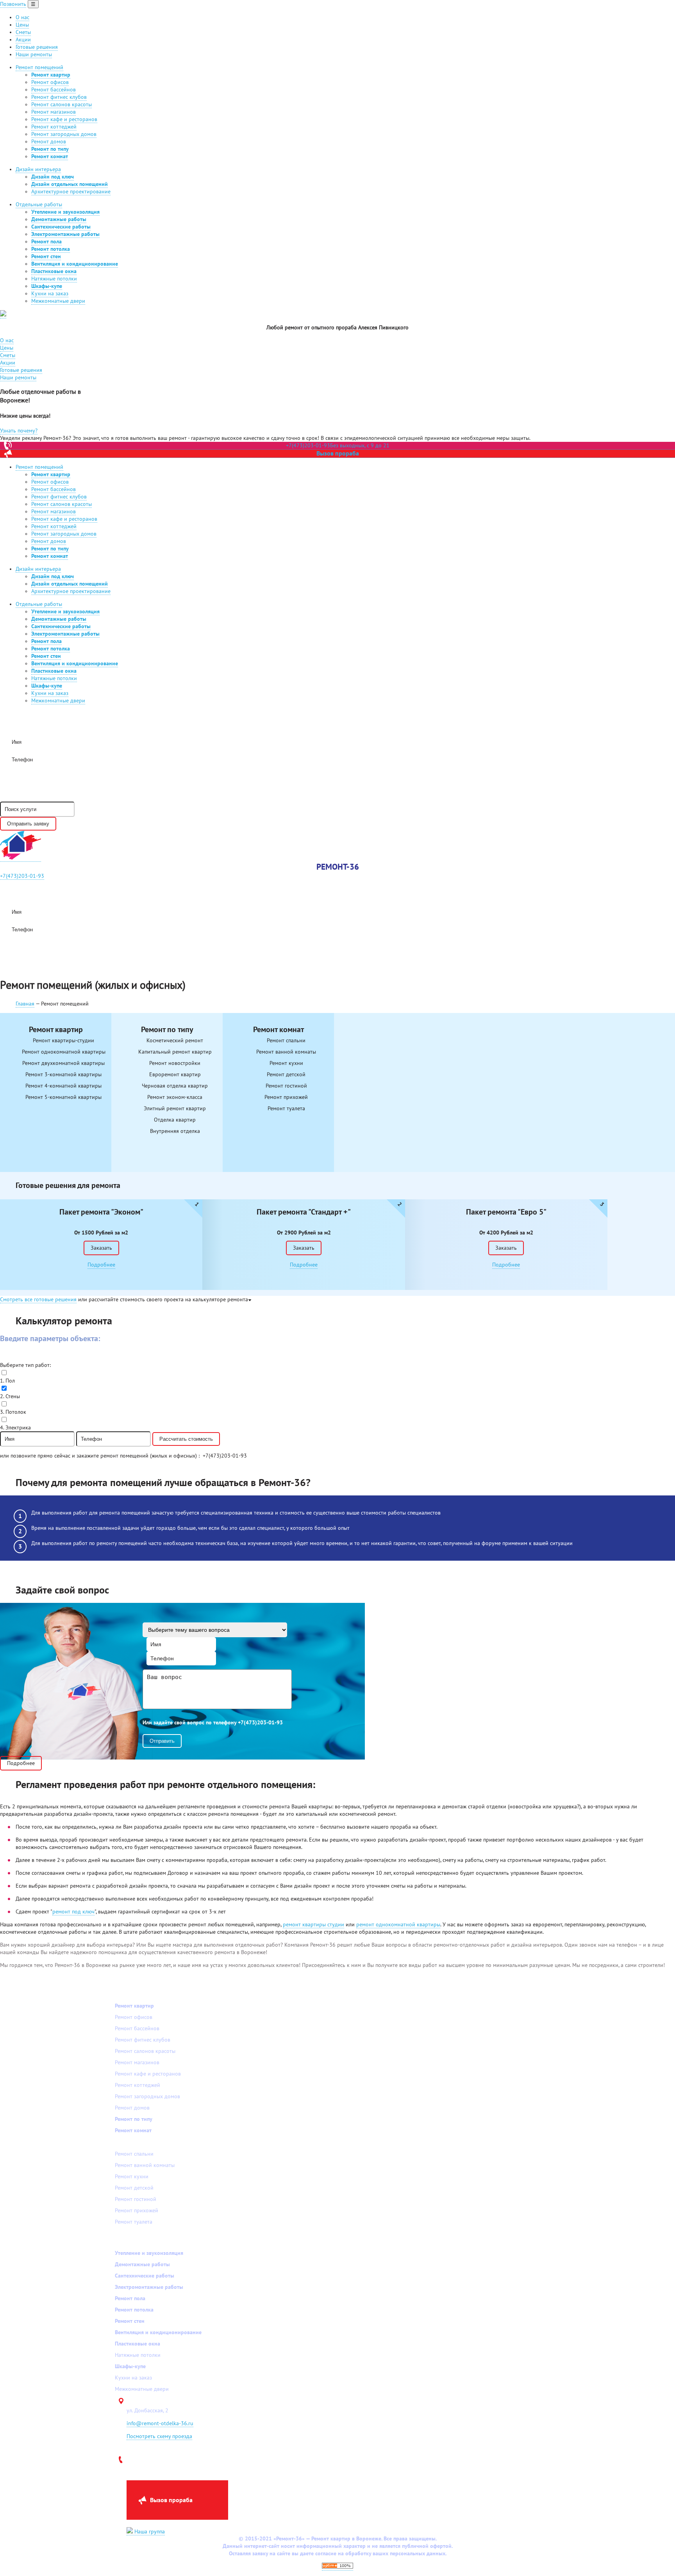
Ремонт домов (49, 142)
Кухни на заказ (50, 294)
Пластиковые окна (54, 271)
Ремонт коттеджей (54, 127)
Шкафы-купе (47, 286)
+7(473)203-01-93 (22, 876)
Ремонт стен (46, 256)
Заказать (101, 1248)
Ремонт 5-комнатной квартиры (63, 1097)
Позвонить (13, 4)
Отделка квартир (175, 1120)
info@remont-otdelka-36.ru (160, 2423)
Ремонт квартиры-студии (63, 1041)
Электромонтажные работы (65, 234)
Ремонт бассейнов (54, 90)
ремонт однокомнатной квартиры (398, 1925)
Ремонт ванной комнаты (286, 1052)
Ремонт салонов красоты (62, 105)
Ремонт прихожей (286, 1097)
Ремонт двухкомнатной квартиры (63, 1063)
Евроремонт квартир (175, 1075)
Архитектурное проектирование (71, 192)
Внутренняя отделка (175, 1131)
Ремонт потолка (51, 249)
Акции (23, 40)
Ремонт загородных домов (64, 134)
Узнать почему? (19, 431)
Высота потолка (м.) (102, 1355)
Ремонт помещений (39, 67)
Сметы (23, 32)
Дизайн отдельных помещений (70, 184)
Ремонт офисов (50, 82)
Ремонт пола (46, 242)
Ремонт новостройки (175, 1063)
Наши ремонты (34, 54)
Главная (25, 1004)
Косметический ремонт (175, 1041)
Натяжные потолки (54, 279)
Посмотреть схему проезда (159, 2436)
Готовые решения (37, 47)
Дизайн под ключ (53, 177)
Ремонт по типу (50, 149)
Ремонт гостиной (286, 1086)
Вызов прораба (338, 454)
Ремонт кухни (286, 1063)
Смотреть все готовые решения (38, 1300)
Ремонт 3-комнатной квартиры (63, 1075)
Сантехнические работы (61, 227)
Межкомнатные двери (58, 301)
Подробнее (101, 1265)
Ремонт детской (286, 1075)
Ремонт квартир (51, 75)
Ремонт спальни (286, 1041)
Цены (22, 25)
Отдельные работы (39, 205)
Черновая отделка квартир (175, 1086)
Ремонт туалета (286, 1108)
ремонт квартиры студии (313, 1925)
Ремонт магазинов (54, 112)
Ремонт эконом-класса (175, 1097)
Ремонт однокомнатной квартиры (64, 1052)
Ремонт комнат (50, 156)
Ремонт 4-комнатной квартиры (63, 1086)
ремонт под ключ (73, 1912)
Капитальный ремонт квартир (175, 1052)
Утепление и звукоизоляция (65, 212)
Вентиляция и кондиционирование (75, 264)
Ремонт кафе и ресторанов (64, 119)
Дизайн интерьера (38, 169)
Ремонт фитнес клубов (59, 97)
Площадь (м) (17, 1355)
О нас (22, 17)
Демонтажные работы (59, 219)
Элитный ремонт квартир (175, 1108)
